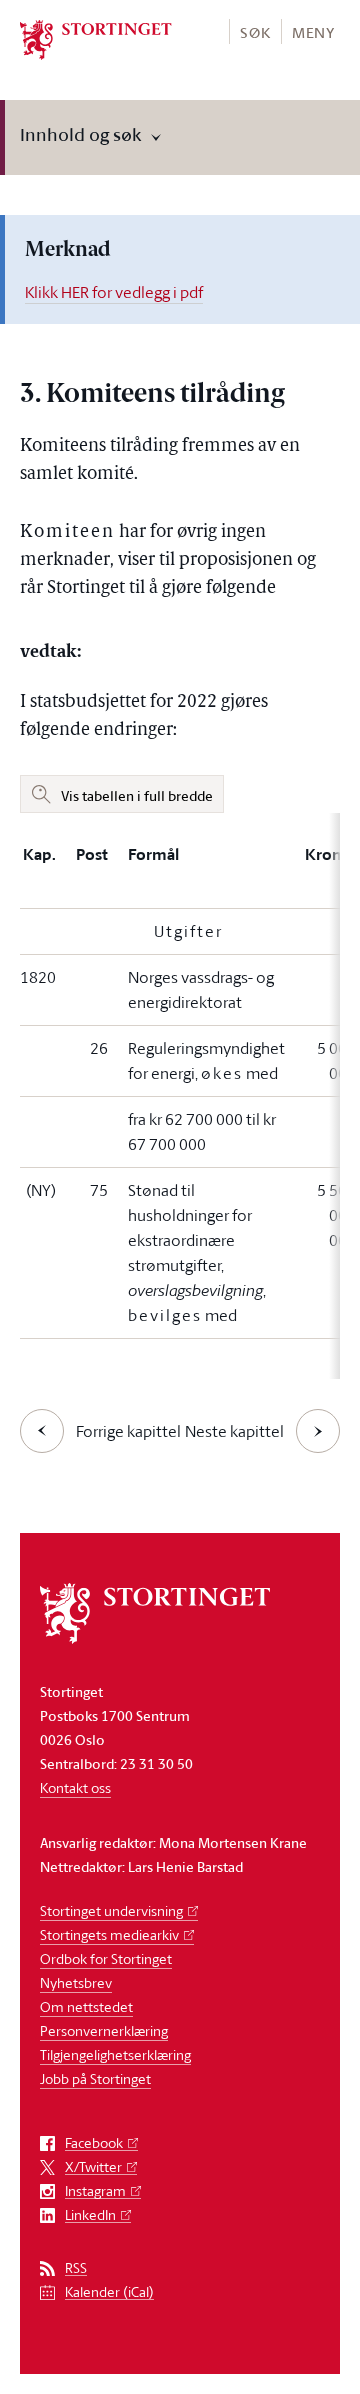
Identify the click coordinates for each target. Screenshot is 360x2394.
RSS (76, 2268)
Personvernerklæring (104, 2030)
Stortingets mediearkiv (109, 1934)
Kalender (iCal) (109, 2292)
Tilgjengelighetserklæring (115, 2054)
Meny (313, 32)
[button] (254, 31)
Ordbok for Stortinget (106, 1958)
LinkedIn (90, 2215)
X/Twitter (93, 2167)
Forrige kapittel (128, 1431)
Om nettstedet (86, 2006)
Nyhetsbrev (76, 1982)
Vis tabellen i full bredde (137, 795)
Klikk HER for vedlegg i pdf (114, 292)
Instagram (95, 2191)
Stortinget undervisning (111, 1910)
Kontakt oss (75, 1787)
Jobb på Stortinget (95, 2078)
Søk (255, 32)
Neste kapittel (234, 1431)
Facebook (94, 2143)
